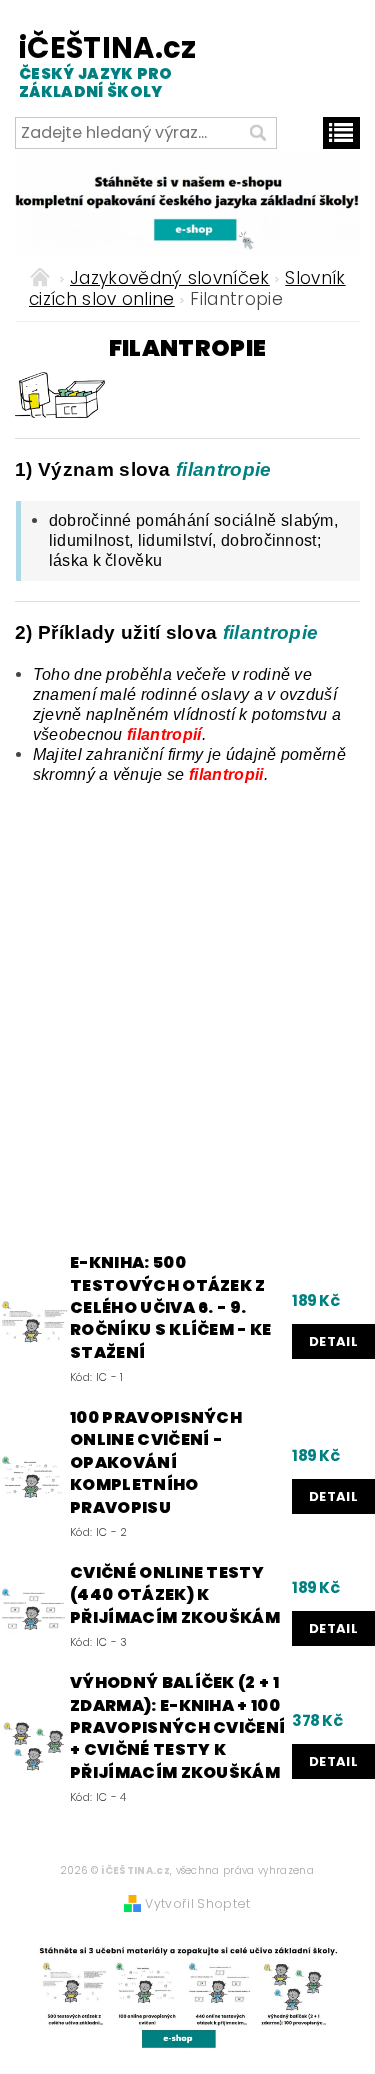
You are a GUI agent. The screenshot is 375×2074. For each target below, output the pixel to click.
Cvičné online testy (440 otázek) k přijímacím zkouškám (175, 1595)
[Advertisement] (187, 1016)
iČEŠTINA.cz (98, 65)
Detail (333, 1341)
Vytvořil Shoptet (197, 1903)
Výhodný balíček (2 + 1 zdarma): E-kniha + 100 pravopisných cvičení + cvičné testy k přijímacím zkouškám (177, 1728)
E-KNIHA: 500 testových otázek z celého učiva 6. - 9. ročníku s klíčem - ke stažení (171, 1308)
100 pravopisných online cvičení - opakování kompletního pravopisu (156, 1463)
